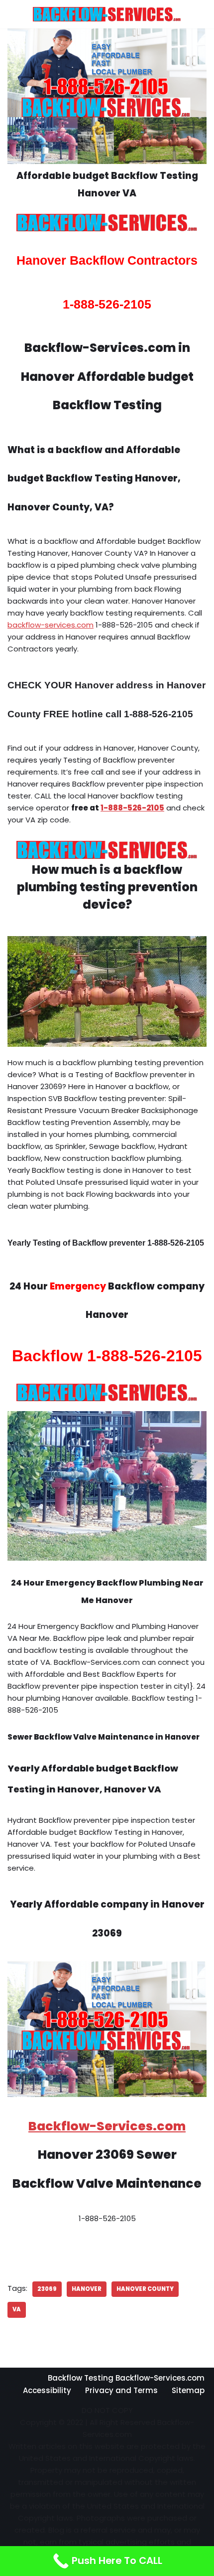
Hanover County (145, 2289)
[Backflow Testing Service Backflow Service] (107, 14)
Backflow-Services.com (107, 2126)
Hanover (87, 2289)
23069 (47, 2289)
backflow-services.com (51, 625)
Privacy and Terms (121, 2390)
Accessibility (47, 2390)
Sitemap (188, 2390)
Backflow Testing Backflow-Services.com (126, 2378)
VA (17, 2309)
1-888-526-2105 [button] (132, 808)
